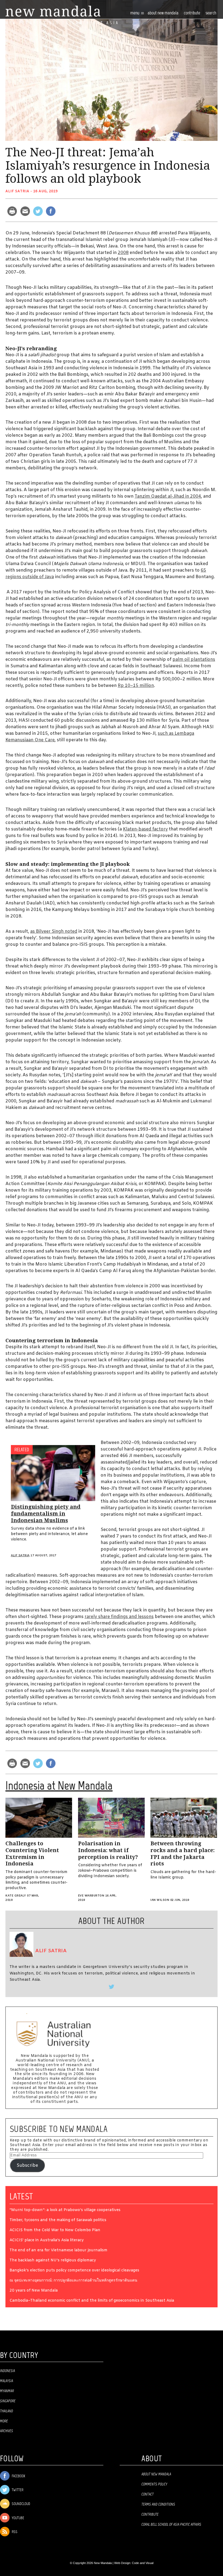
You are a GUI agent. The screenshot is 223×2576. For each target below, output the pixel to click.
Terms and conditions (158, 2504)
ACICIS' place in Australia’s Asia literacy (47, 2241)
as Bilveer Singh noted (54, 931)
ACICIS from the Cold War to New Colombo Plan (55, 2231)
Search (211, 13)
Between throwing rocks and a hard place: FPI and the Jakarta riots (182, 1854)
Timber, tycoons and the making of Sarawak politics (58, 2220)
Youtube (18, 2518)
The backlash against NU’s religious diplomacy (53, 2261)
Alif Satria (17, 191)
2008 (123, 253)
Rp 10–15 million (136, 686)
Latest (21, 2196)
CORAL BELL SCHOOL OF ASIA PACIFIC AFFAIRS (171, 2525)
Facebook (18, 2476)
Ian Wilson (160, 1900)
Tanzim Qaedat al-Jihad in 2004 (168, 496)
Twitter (17, 2490)
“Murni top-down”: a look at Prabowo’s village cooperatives (65, 2210)
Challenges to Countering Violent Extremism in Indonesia (32, 1854)
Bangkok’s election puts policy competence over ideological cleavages (74, 2271)
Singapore (8, 2401)
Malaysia (7, 2381)
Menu (135, 13)
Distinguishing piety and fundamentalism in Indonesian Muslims (46, 1514)
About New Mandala (163, 13)
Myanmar (7, 2391)
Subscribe (27, 2166)
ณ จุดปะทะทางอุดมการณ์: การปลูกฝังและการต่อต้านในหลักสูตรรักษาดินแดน (73, 2281)
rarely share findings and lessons (119, 1617)
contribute (192, 13)
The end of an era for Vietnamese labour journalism (58, 2251)
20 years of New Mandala (34, 2291)
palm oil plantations (194, 660)
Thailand (7, 2411)
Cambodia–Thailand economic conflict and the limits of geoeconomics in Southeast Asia (92, 2301)
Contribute (150, 2515)
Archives (7, 2431)
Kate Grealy (16, 1896)
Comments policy (154, 2484)
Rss (14, 2532)
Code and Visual (143, 2563)
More (4, 2421)
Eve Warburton (91, 1896)
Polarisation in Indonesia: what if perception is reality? (108, 1850)
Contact (148, 2494)
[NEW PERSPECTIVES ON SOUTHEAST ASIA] (53, 11)
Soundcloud (21, 2504)
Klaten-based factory (145, 829)
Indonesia (7, 2371)
